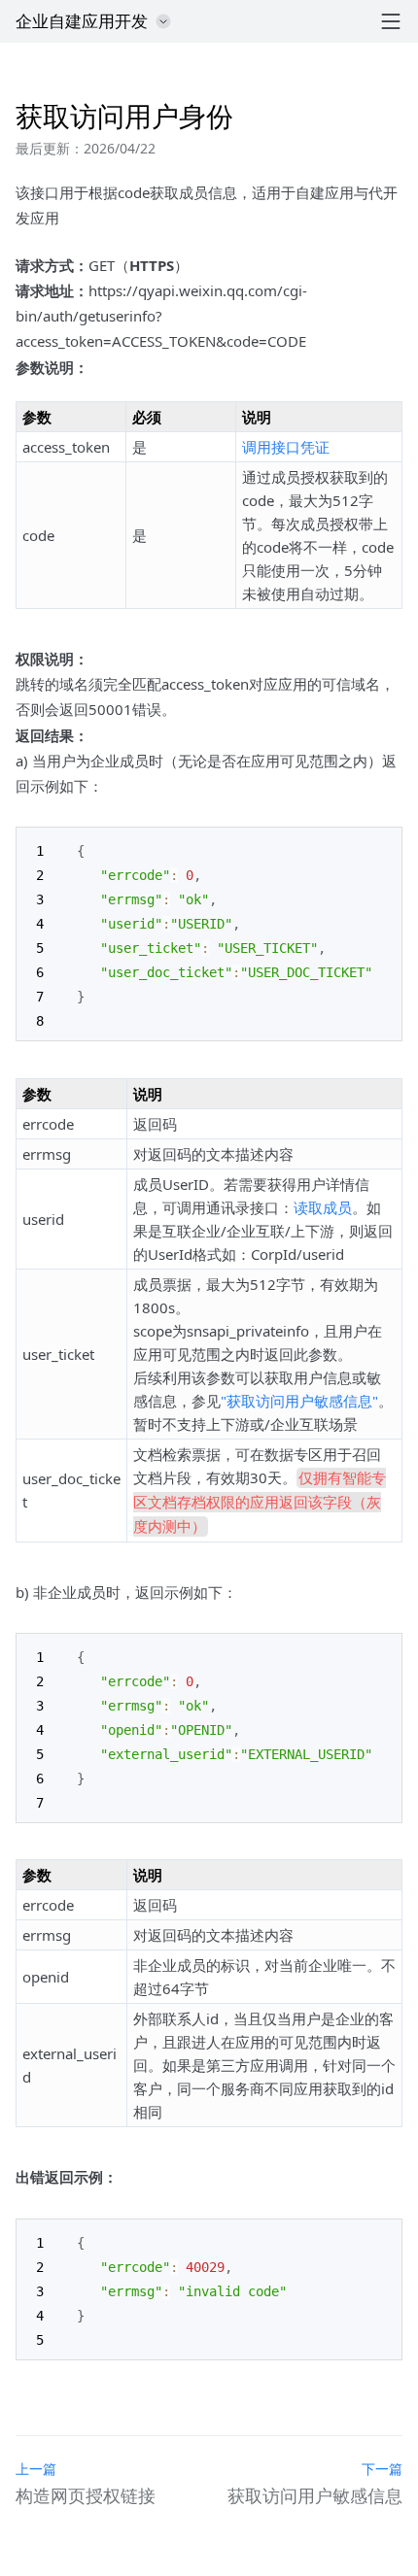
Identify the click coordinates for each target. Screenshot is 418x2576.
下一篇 (382, 2469)
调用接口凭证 (286, 447)
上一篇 (36, 2469)
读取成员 (323, 1207)
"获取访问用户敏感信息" (299, 1401)
